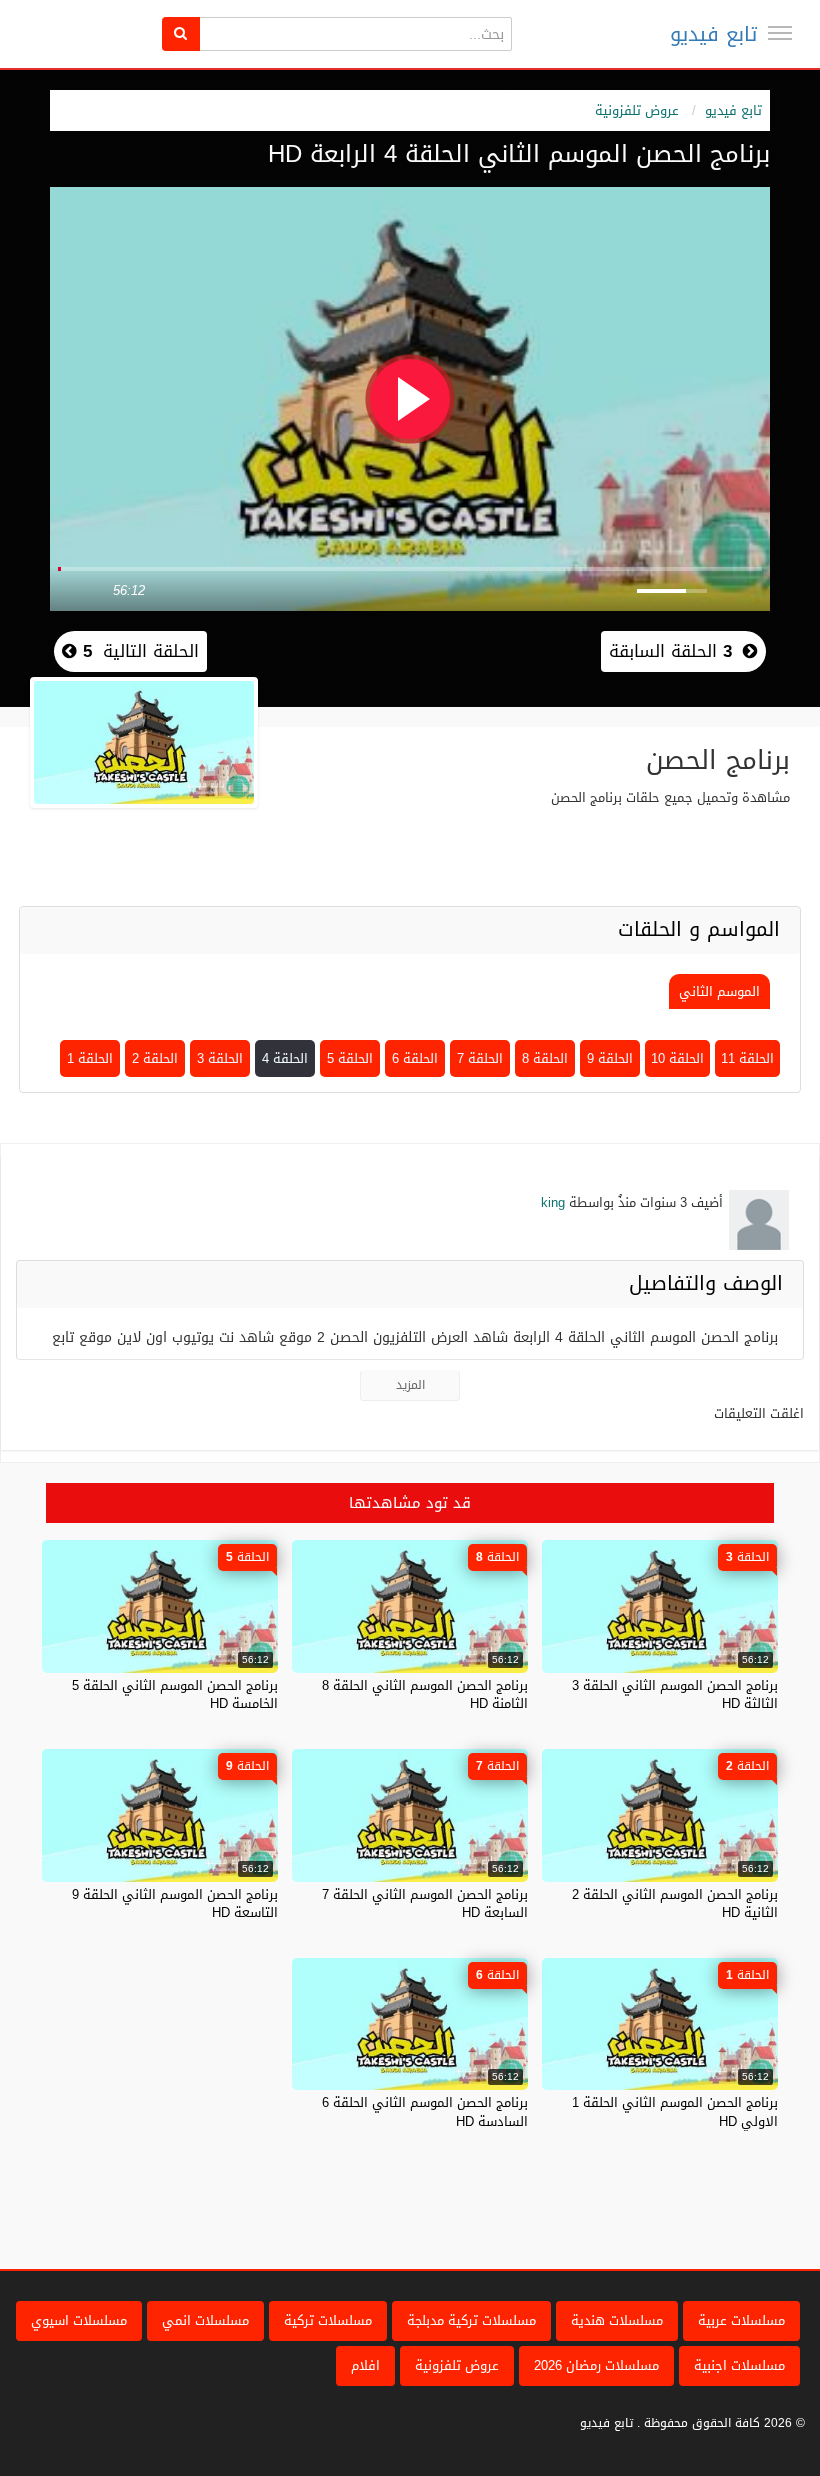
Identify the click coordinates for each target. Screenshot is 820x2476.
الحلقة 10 (677, 1058)
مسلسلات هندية (617, 2320)
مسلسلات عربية (741, 2320)
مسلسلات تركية (328, 2320)
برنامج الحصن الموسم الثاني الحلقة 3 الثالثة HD (675, 1694)
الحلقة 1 (90, 1058)
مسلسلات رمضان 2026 (596, 2365)
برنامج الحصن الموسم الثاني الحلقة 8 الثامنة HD (425, 1694)
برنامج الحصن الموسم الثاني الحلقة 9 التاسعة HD (175, 1903)
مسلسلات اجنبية (739, 2365)
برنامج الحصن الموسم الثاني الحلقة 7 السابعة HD (425, 1903)
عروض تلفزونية (637, 110)
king (553, 1202)
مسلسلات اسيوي (79, 2320)
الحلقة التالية (138, 651)
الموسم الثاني (719, 991)
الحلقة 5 (350, 1058)
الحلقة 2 (155, 1058)
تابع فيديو (713, 34)
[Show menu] (780, 33)
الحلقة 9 (610, 1058)
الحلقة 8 (545, 1058)
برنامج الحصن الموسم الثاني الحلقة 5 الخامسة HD (175, 1694)
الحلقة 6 (415, 1058)
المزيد (410, 1385)
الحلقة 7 (480, 1058)
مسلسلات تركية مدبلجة (471, 2320)
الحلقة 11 (747, 1058)
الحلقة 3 (220, 1058)
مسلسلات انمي (205, 2320)
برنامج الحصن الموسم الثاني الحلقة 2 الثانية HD (675, 1903)
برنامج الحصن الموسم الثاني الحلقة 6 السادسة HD (425, 2111)
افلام (365, 2365)
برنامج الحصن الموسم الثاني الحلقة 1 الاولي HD (675, 2111)
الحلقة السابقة (670, 651)
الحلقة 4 (285, 1058)
